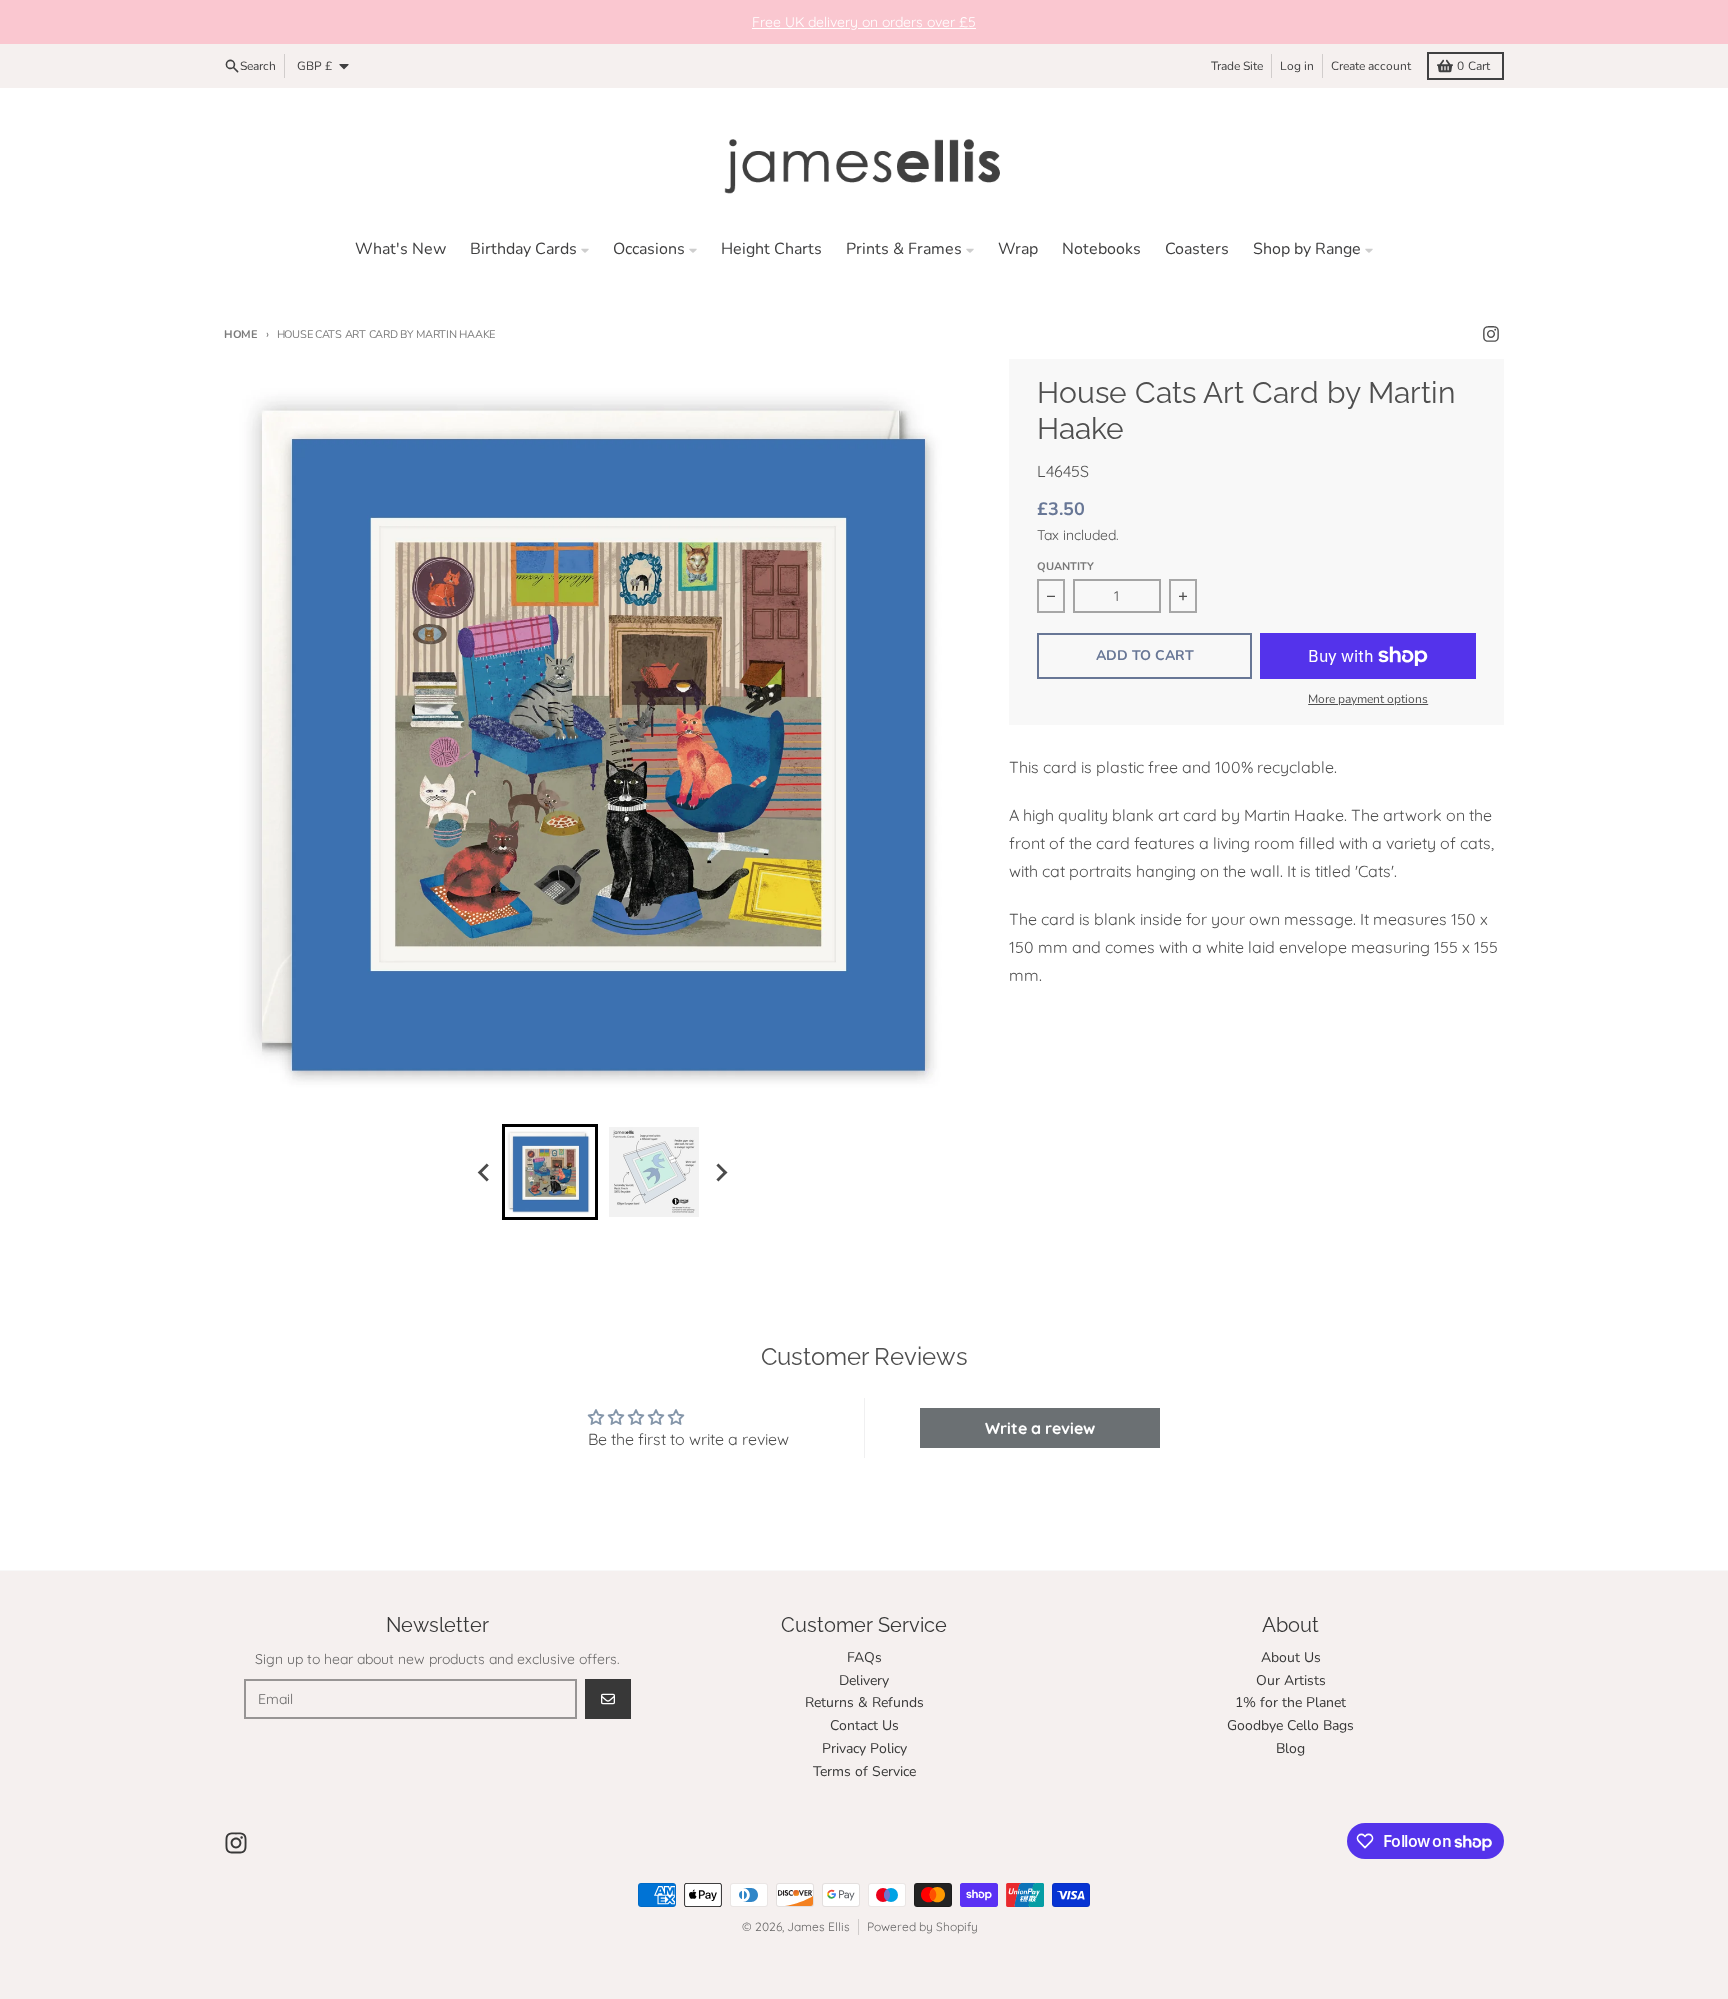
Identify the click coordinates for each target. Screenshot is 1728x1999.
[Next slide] (720, 1172)
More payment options (1368, 699)
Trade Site (1237, 66)
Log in (1297, 66)
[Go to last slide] (484, 1172)
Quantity (1065, 566)
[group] (550, 1172)
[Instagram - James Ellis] (1491, 334)
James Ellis (818, 1926)
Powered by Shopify (922, 1926)
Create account (1371, 66)
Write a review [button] (1040, 1428)
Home (241, 334)
